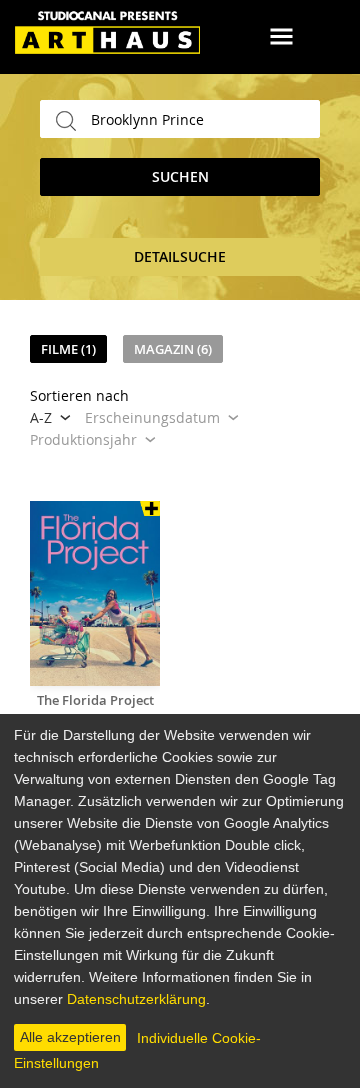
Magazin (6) (173, 349)
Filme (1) (68, 349)
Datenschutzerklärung (136, 999)
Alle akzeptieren (70, 1037)
